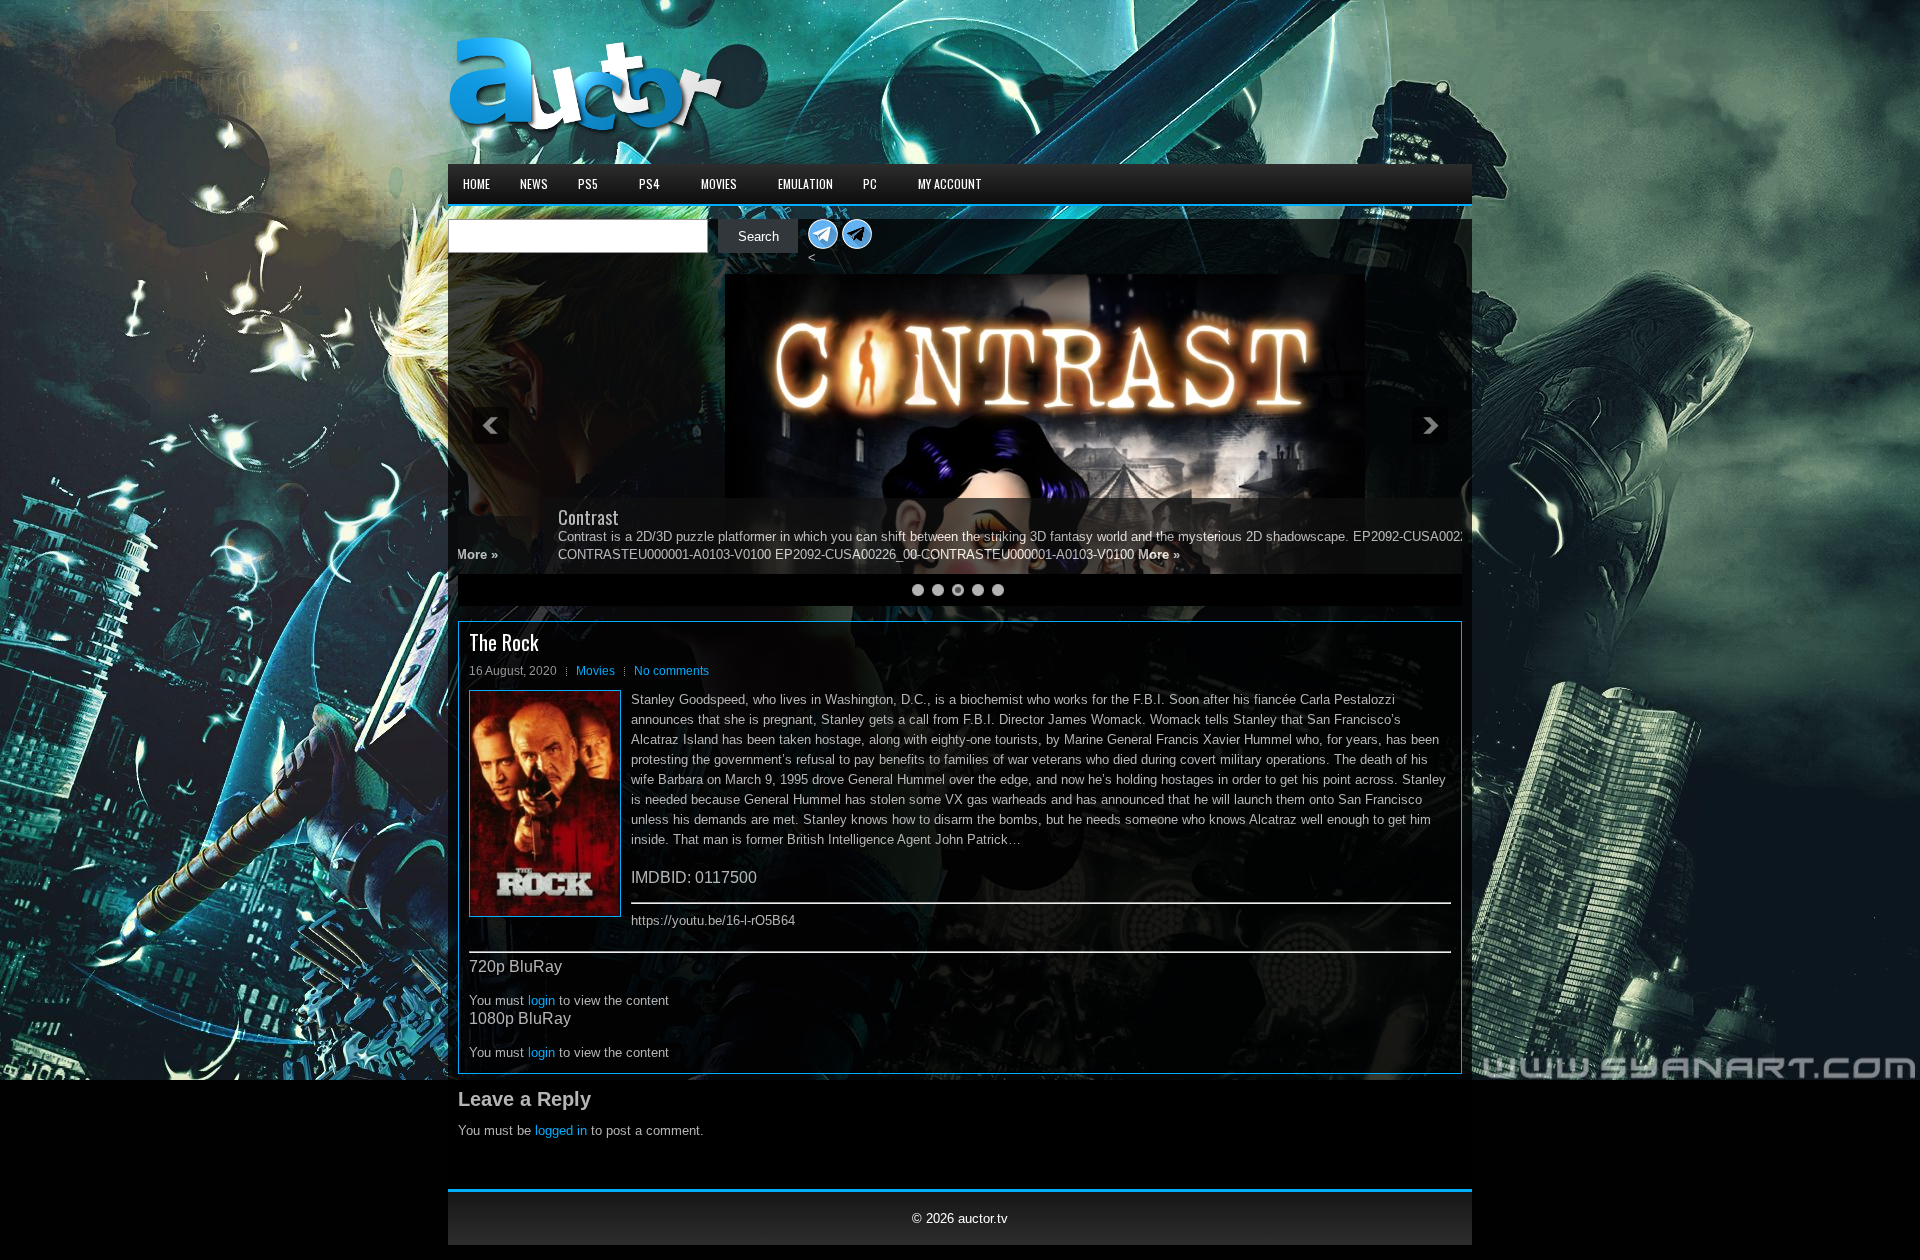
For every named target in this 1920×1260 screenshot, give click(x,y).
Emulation (805, 183)
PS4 (649, 183)
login (541, 1000)
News (534, 183)
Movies (719, 183)
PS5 (588, 183)
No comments (671, 671)
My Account (950, 183)
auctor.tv (983, 1218)
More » (1074, 554)
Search (758, 236)
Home (476, 183)
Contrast (503, 517)
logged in (561, 1130)
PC (870, 183)
